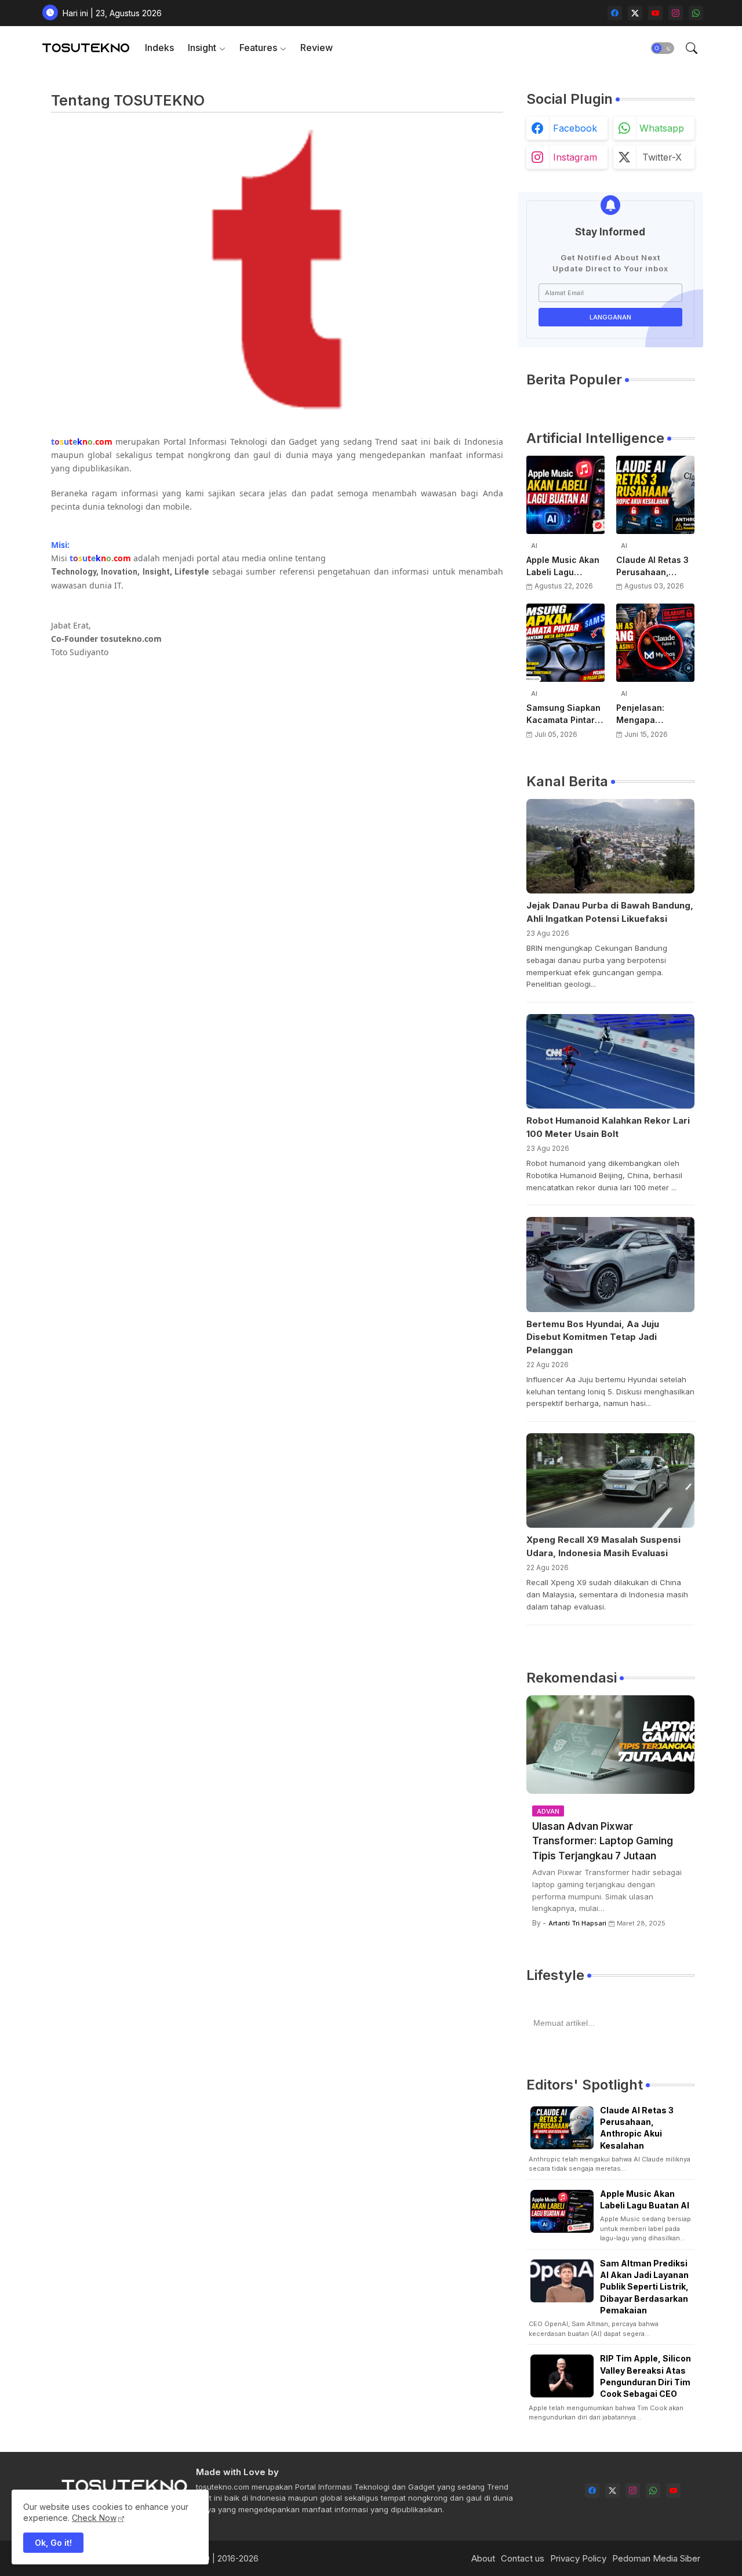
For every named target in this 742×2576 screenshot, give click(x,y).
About (483, 2558)
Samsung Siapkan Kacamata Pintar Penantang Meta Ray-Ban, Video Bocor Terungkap (563, 714)
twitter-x (662, 157)
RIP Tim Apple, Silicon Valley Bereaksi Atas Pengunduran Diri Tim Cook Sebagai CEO (645, 2376)
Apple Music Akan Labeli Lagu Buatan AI (563, 566)
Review (317, 48)
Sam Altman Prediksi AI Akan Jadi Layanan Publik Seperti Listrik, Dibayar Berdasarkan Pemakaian (644, 2287)
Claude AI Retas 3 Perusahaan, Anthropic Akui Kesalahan (652, 566)
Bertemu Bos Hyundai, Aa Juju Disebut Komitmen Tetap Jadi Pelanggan (593, 1337)
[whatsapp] (696, 13)
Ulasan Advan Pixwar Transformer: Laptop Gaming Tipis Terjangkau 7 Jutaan (603, 1841)
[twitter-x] (635, 13)
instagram (575, 157)
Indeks (159, 48)
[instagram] (676, 13)
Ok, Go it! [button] (53, 2543)
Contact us (523, 2558)
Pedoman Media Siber (656, 2558)
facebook (575, 128)
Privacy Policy (578, 2558)
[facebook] (615, 13)
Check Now (94, 2518)
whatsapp (662, 128)
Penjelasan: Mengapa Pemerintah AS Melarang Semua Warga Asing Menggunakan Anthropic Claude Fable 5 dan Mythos (652, 714)
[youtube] (655, 13)
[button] (663, 48)
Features (258, 48)
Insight (202, 48)
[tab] (159, 48)
